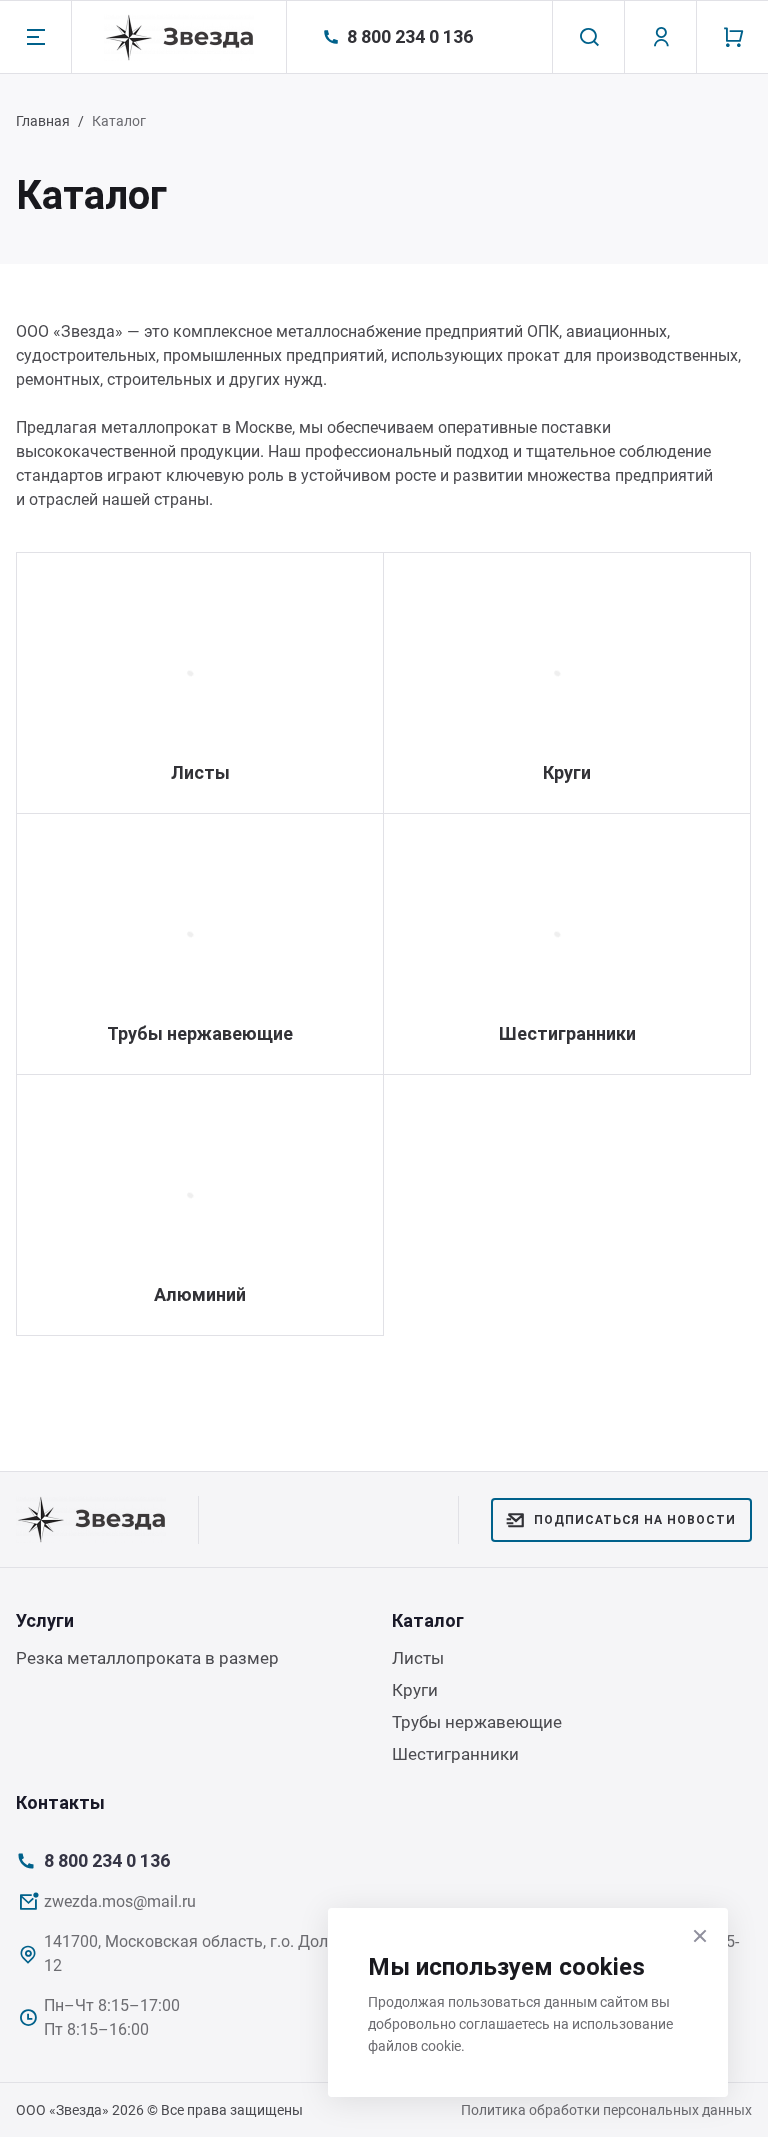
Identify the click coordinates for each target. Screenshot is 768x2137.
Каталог (428, 1620)
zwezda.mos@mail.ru (120, 1901)
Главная (43, 121)
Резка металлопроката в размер (147, 1658)
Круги (567, 772)
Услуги (45, 1620)
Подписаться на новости (635, 1520)
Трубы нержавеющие (200, 1033)
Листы (200, 772)
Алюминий (200, 1294)
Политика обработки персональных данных (606, 2110)
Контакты (60, 1802)
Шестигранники (567, 1033)
